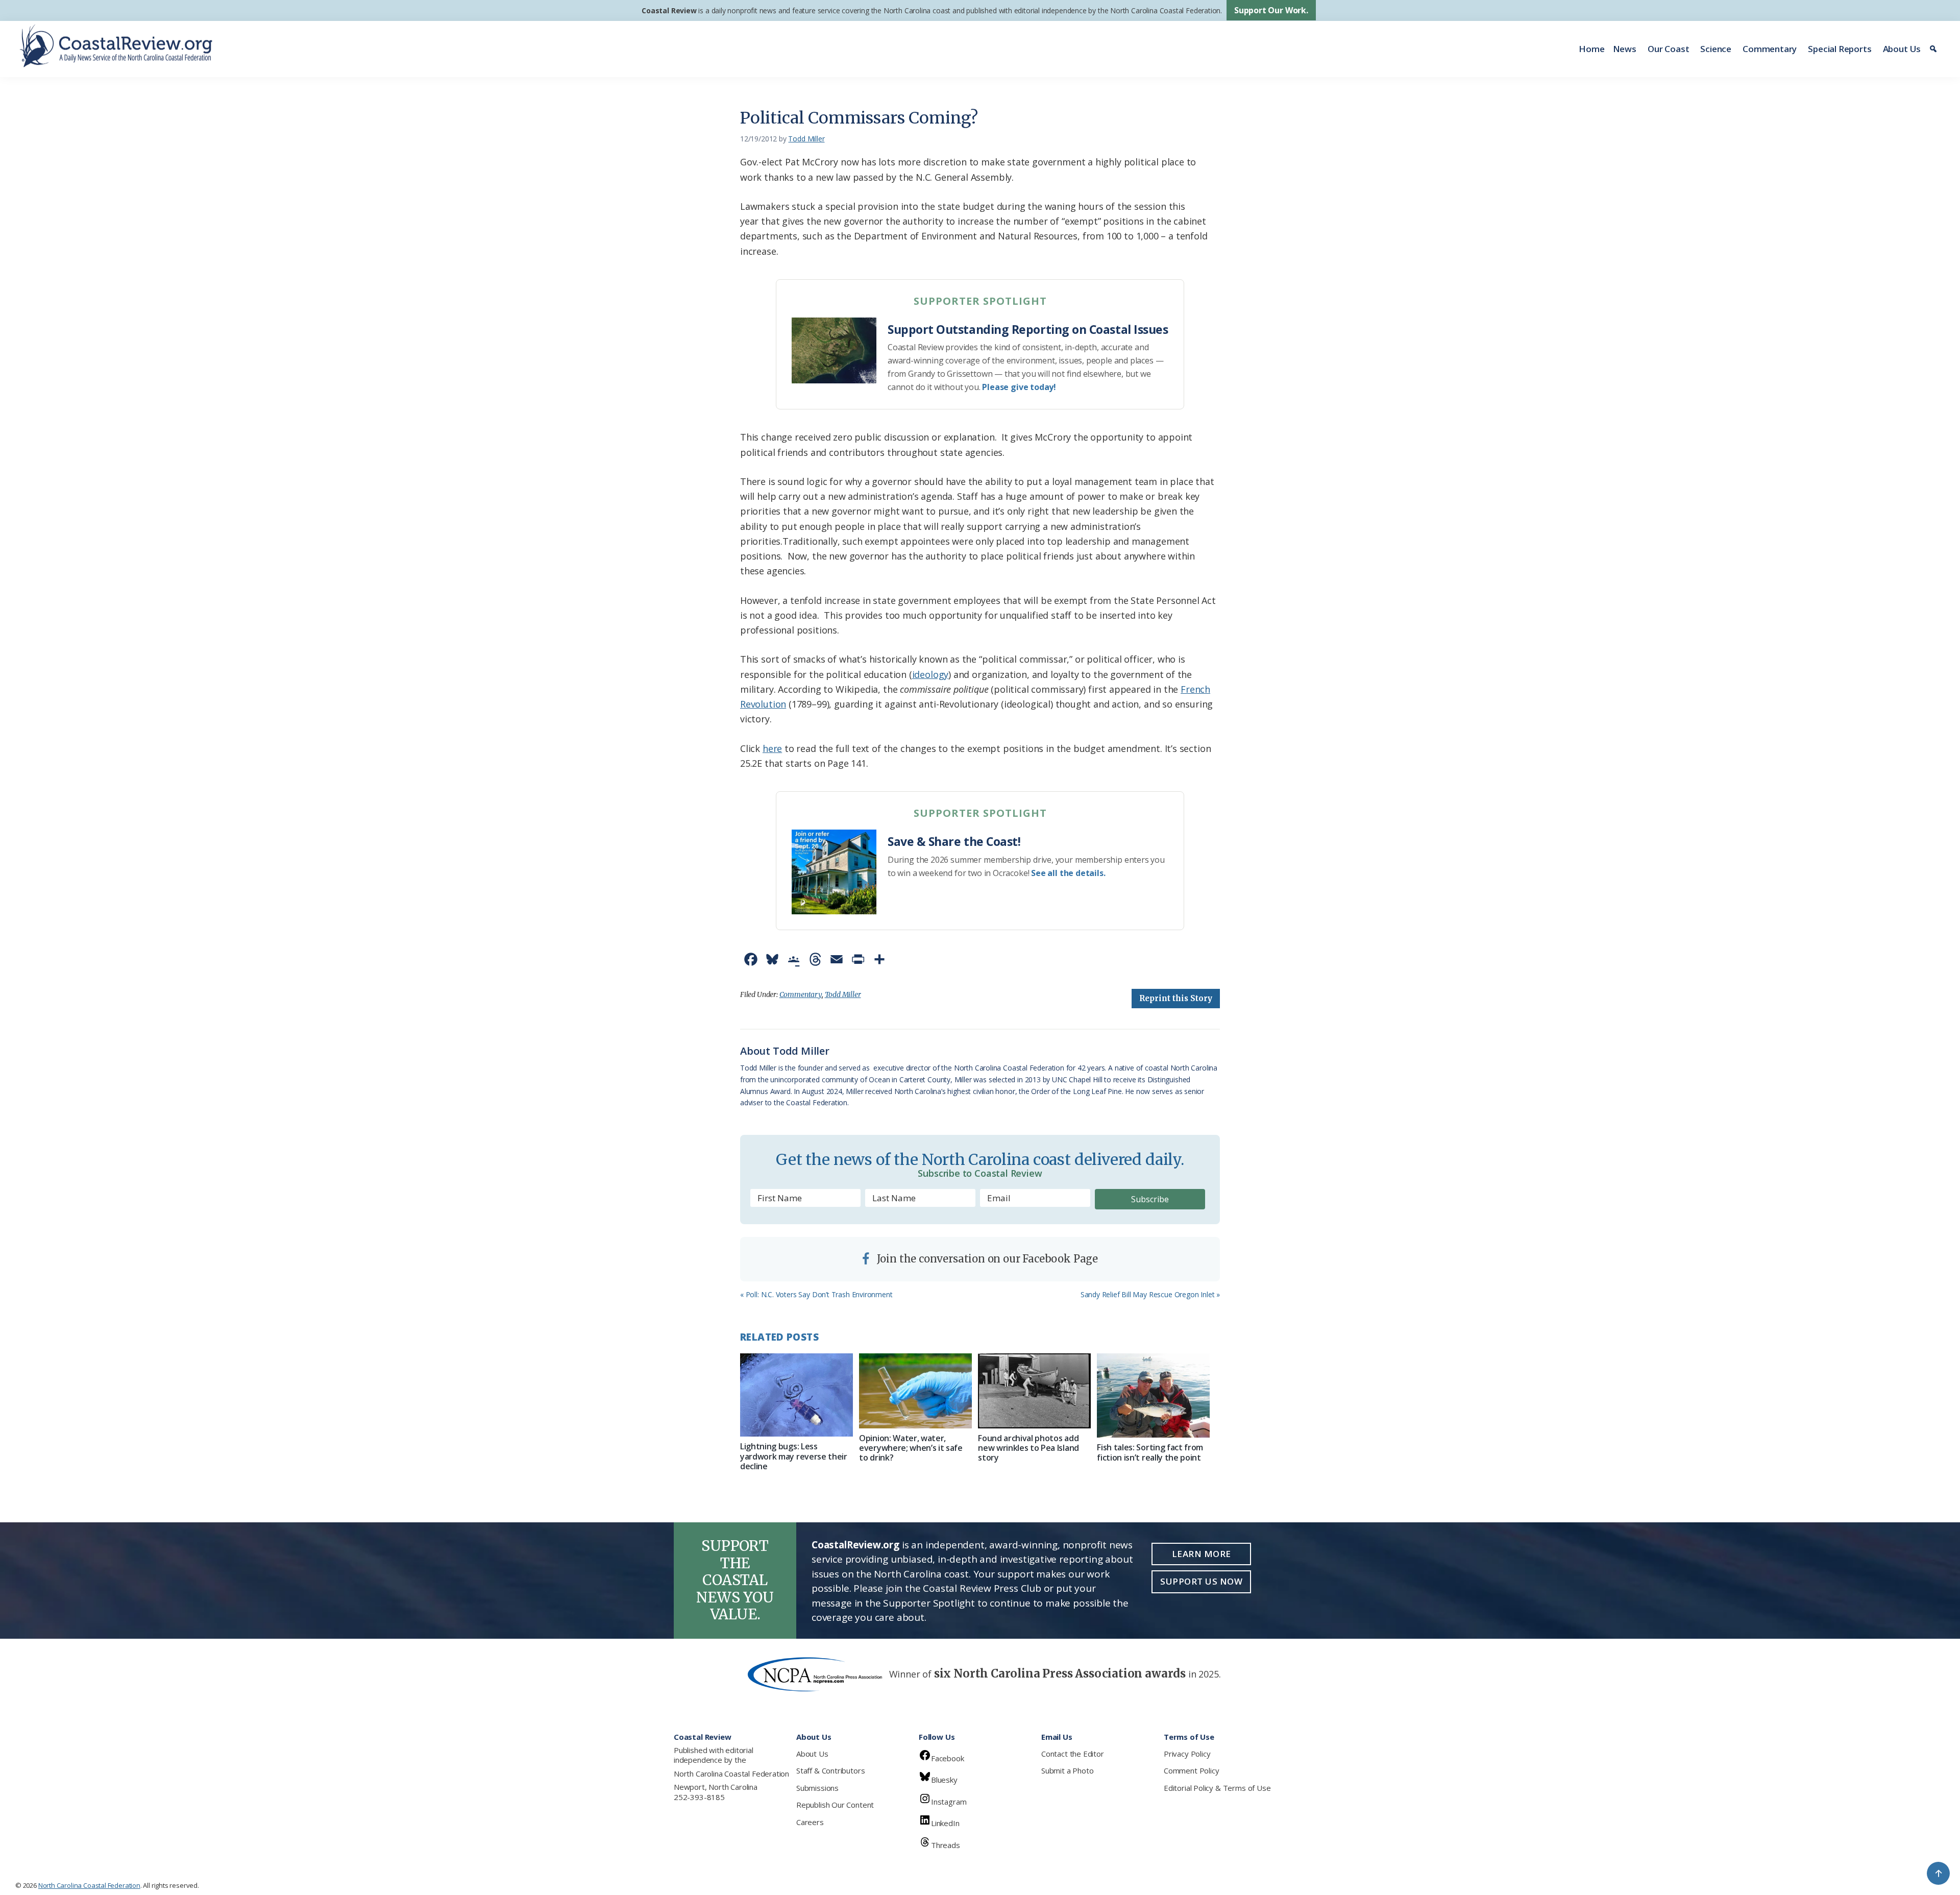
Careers (810, 1822)
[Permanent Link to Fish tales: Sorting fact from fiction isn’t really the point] (1153, 1396)
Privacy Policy (1187, 1754)
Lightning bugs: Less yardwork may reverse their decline (794, 1456)
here (772, 748)
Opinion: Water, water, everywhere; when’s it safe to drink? (911, 1448)
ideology (930, 674)
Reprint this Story (1176, 998)
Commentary (1770, 49)
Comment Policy (1191, 1770)
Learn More (1202, 1554)
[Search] (1935, 49)
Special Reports (1840, 49)
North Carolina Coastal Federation (731, 1773)
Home (1591, 49)
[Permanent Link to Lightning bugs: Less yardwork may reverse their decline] (797, 1395)
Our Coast (1668, 49)
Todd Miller (843, 994)
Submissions (817, 1788)
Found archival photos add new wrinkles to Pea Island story (1028, 1448)
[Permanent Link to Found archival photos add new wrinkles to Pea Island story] (1034, 1391)
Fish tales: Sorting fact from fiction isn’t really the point (1150, 1452)
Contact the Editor (1073, 1754)
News (1625, 49)
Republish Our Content (835, 1805)
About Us (1902, 49)
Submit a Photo (1067, 1770)
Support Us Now (1201, 1581)
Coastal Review (669, 10)
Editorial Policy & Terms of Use (1217, 1788)
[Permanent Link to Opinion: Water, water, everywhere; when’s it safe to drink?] (915, 1391)
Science (1716, 49)
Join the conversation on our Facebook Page (986, 1259)
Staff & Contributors (830, 1770)
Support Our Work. (1271, 10)
